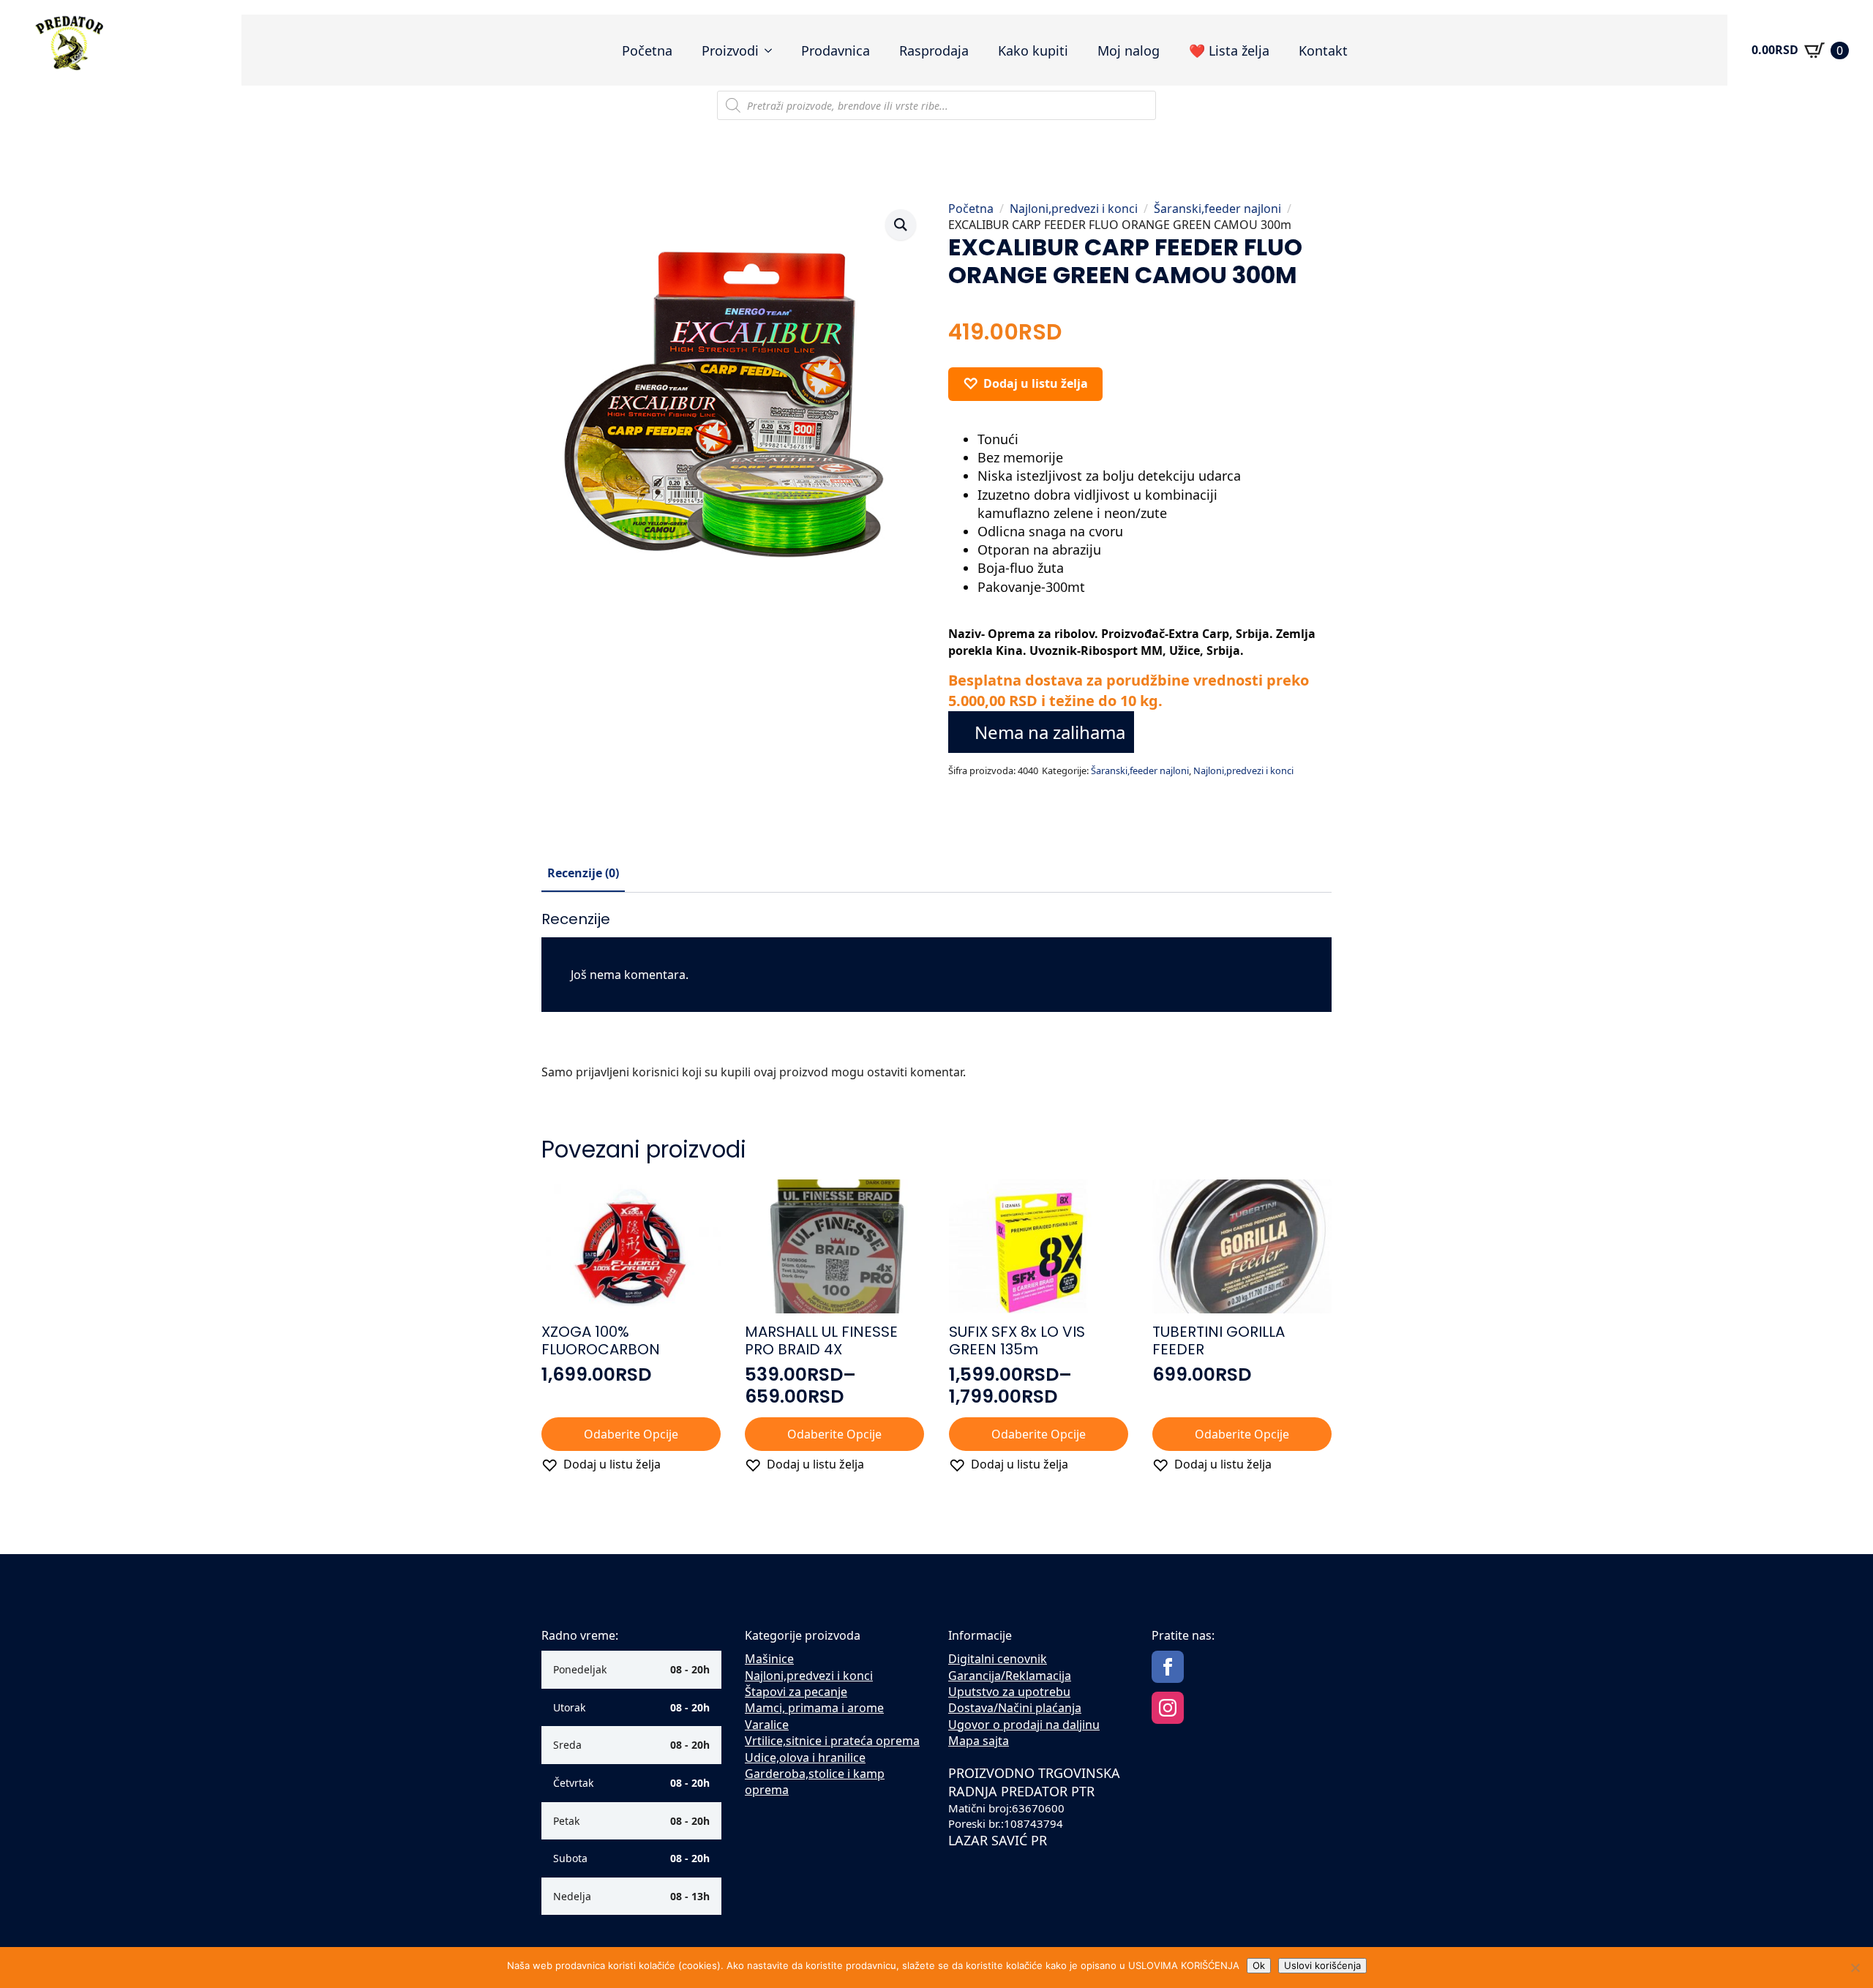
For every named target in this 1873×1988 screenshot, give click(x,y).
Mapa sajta (979, 1741)
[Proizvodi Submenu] (773, 50)
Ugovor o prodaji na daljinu (1024, 1725)
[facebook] (1168, 1667)
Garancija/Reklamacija (1010, 1676)
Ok (1259, 1965)
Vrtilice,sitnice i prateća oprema (832, 1741)
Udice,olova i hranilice (805, 1758)
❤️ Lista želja (1229, 50)
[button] (901, 225)
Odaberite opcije (631, 1434)
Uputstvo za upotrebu (1009, 1692)
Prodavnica (836, 50)
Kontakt (1323, 50)
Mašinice (769, 1659)
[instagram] (1168, 1708)
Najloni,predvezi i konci (1074, 209)
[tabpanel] (936, 1001)
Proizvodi (730, 50)
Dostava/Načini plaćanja (1015, 1708)
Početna (647, 50)
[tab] (583, 873)
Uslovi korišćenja (1322, 1965)
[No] (1855, 1968)
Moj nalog (1129, 50)
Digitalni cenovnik (998, 1659)
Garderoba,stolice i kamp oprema (815, 1782)
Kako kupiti (1033, 50)
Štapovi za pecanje (796, 1692)
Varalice (767, 1725)
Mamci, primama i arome (814, 1708)
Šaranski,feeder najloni (1217, 209)
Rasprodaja (934, 50)
